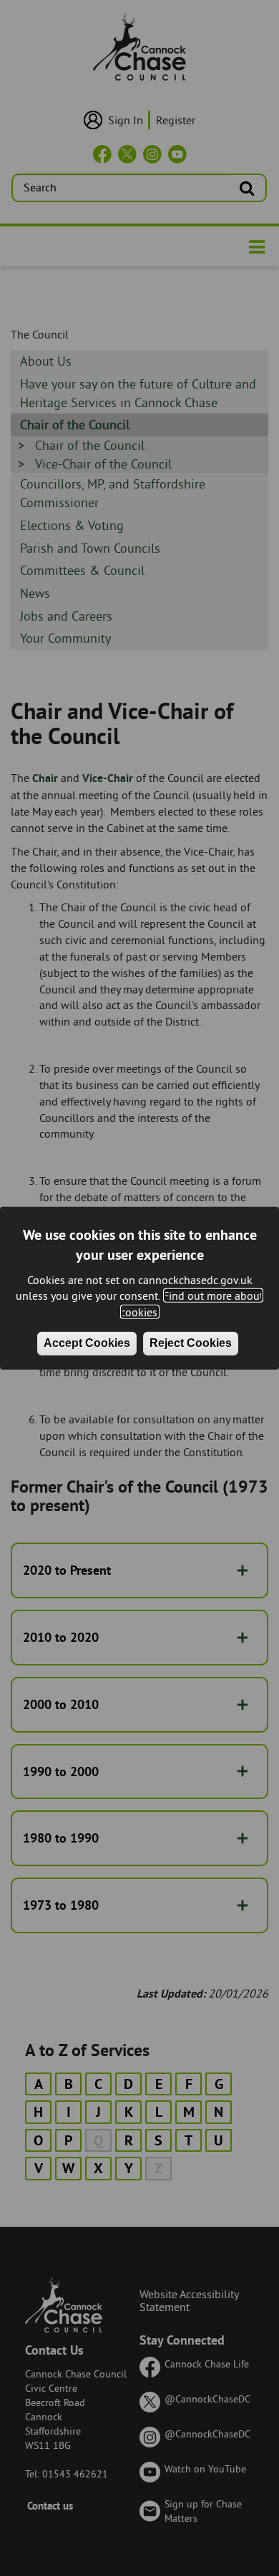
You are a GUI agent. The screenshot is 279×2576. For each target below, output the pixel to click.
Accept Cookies (87, 1343)
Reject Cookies (191, 1343)
